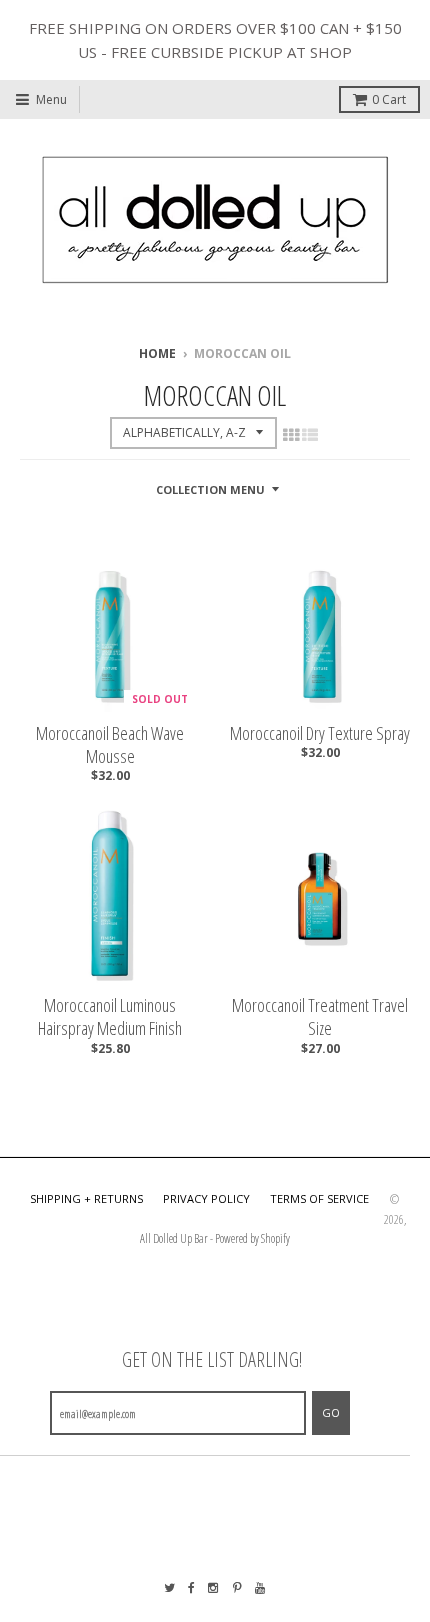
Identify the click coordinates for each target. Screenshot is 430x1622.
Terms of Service (319, 1198)
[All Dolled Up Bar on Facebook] (191, 1587)
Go (331, 1412)
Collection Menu (210, 489)
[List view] (310, 435)
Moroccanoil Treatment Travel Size (320, 1017)
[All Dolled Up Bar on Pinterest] (237, 1587)
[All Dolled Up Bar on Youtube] (261, 1587)
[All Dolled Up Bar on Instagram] (214, 1587)
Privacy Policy (206, 1198)
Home (157, 353)
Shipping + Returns (86, 1198)
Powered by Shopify (252, 1238)
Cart (389, 99)
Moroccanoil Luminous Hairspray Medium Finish (110, 1017)
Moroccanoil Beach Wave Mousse (110, 745)
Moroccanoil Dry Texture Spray (320, 733)
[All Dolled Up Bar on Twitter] (169, 1587)
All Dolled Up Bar (174, 1238)
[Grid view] (291, 435)
